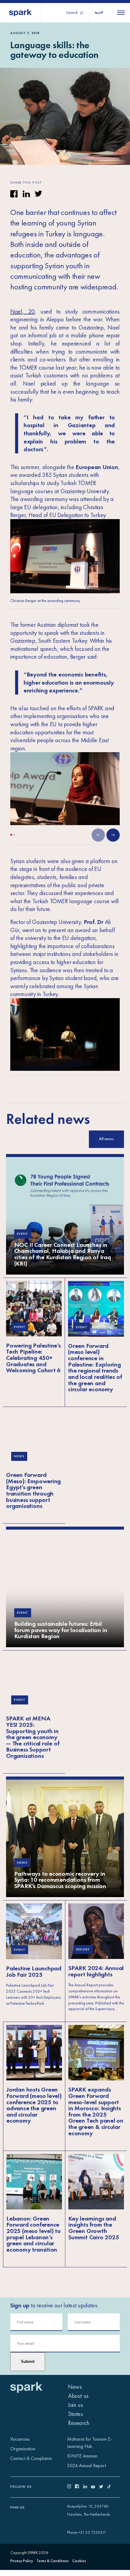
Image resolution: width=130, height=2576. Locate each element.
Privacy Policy (22, 2561)
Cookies (79, 2561)
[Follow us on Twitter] (103, 2487)
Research (79, 2423)
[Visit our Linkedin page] (87, 2487)
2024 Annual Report (86, 2466)
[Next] (113, 835)
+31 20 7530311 (92, 2532)
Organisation (23, 2449)
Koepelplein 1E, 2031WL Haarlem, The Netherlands (89, 2510)
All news (106, 1139)
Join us (75, 2405)
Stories (75, 2414)
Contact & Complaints (31, 2458)
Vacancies (20, 2439)
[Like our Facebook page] (79, 2487)
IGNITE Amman (82, 2456)
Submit (28, 2362)
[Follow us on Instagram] (71, 2487)
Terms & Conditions (53, 2561)
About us (78, 2396)
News (75, 2387)
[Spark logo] (21, 13)
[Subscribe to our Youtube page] (95, 2487)
